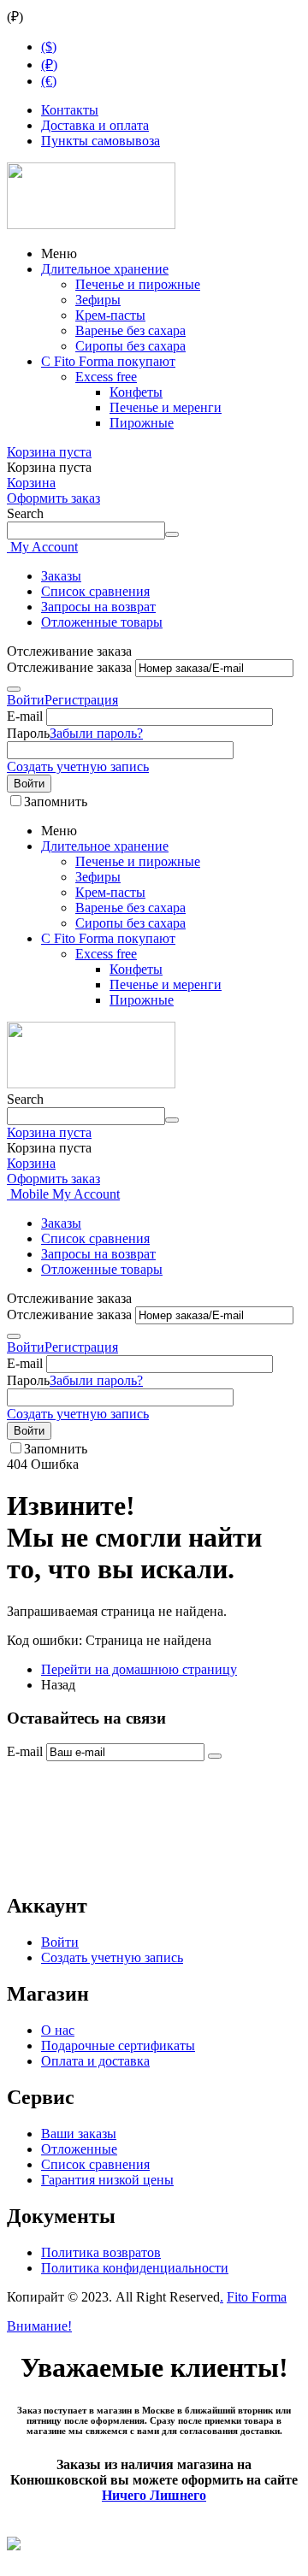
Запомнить (56, 802)
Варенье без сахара (130, 330)
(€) (49, 81)
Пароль (28, 733)
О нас (58, 2030)
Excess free (106, 377)
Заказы (61, 576)
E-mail (25, 716)
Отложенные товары (102, 622)
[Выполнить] (14, 689)
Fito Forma (257, 2297)
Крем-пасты (110, 315)
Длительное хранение (105, 269)
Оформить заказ (53, 498)
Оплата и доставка (95, 2061)
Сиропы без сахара (130, 346)
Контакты (70, 110)
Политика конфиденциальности (135, 2268)
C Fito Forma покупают (108, 361)
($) (49, 47)
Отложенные (79, 2149)
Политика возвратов (101, 2252)
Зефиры (98, 300)
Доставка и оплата (95, 125)
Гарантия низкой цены (107, 2180)
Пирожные (142, 423)
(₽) (49, 65)
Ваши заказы (79, 2134)
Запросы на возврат (98, 607)
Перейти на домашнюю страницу (139, 1669)
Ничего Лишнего (154, 2495)
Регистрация (81, 700)
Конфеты (136, 392)
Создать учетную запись (78, 766)
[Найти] (172, 534)
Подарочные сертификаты (118, 2045)
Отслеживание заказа (69, 667)
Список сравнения (95, 591)
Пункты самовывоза (101, 141)
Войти (26, 700)
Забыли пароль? (96, 733)
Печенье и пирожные (138, 284)
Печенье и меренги (166, 407)
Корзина (31, 483)
